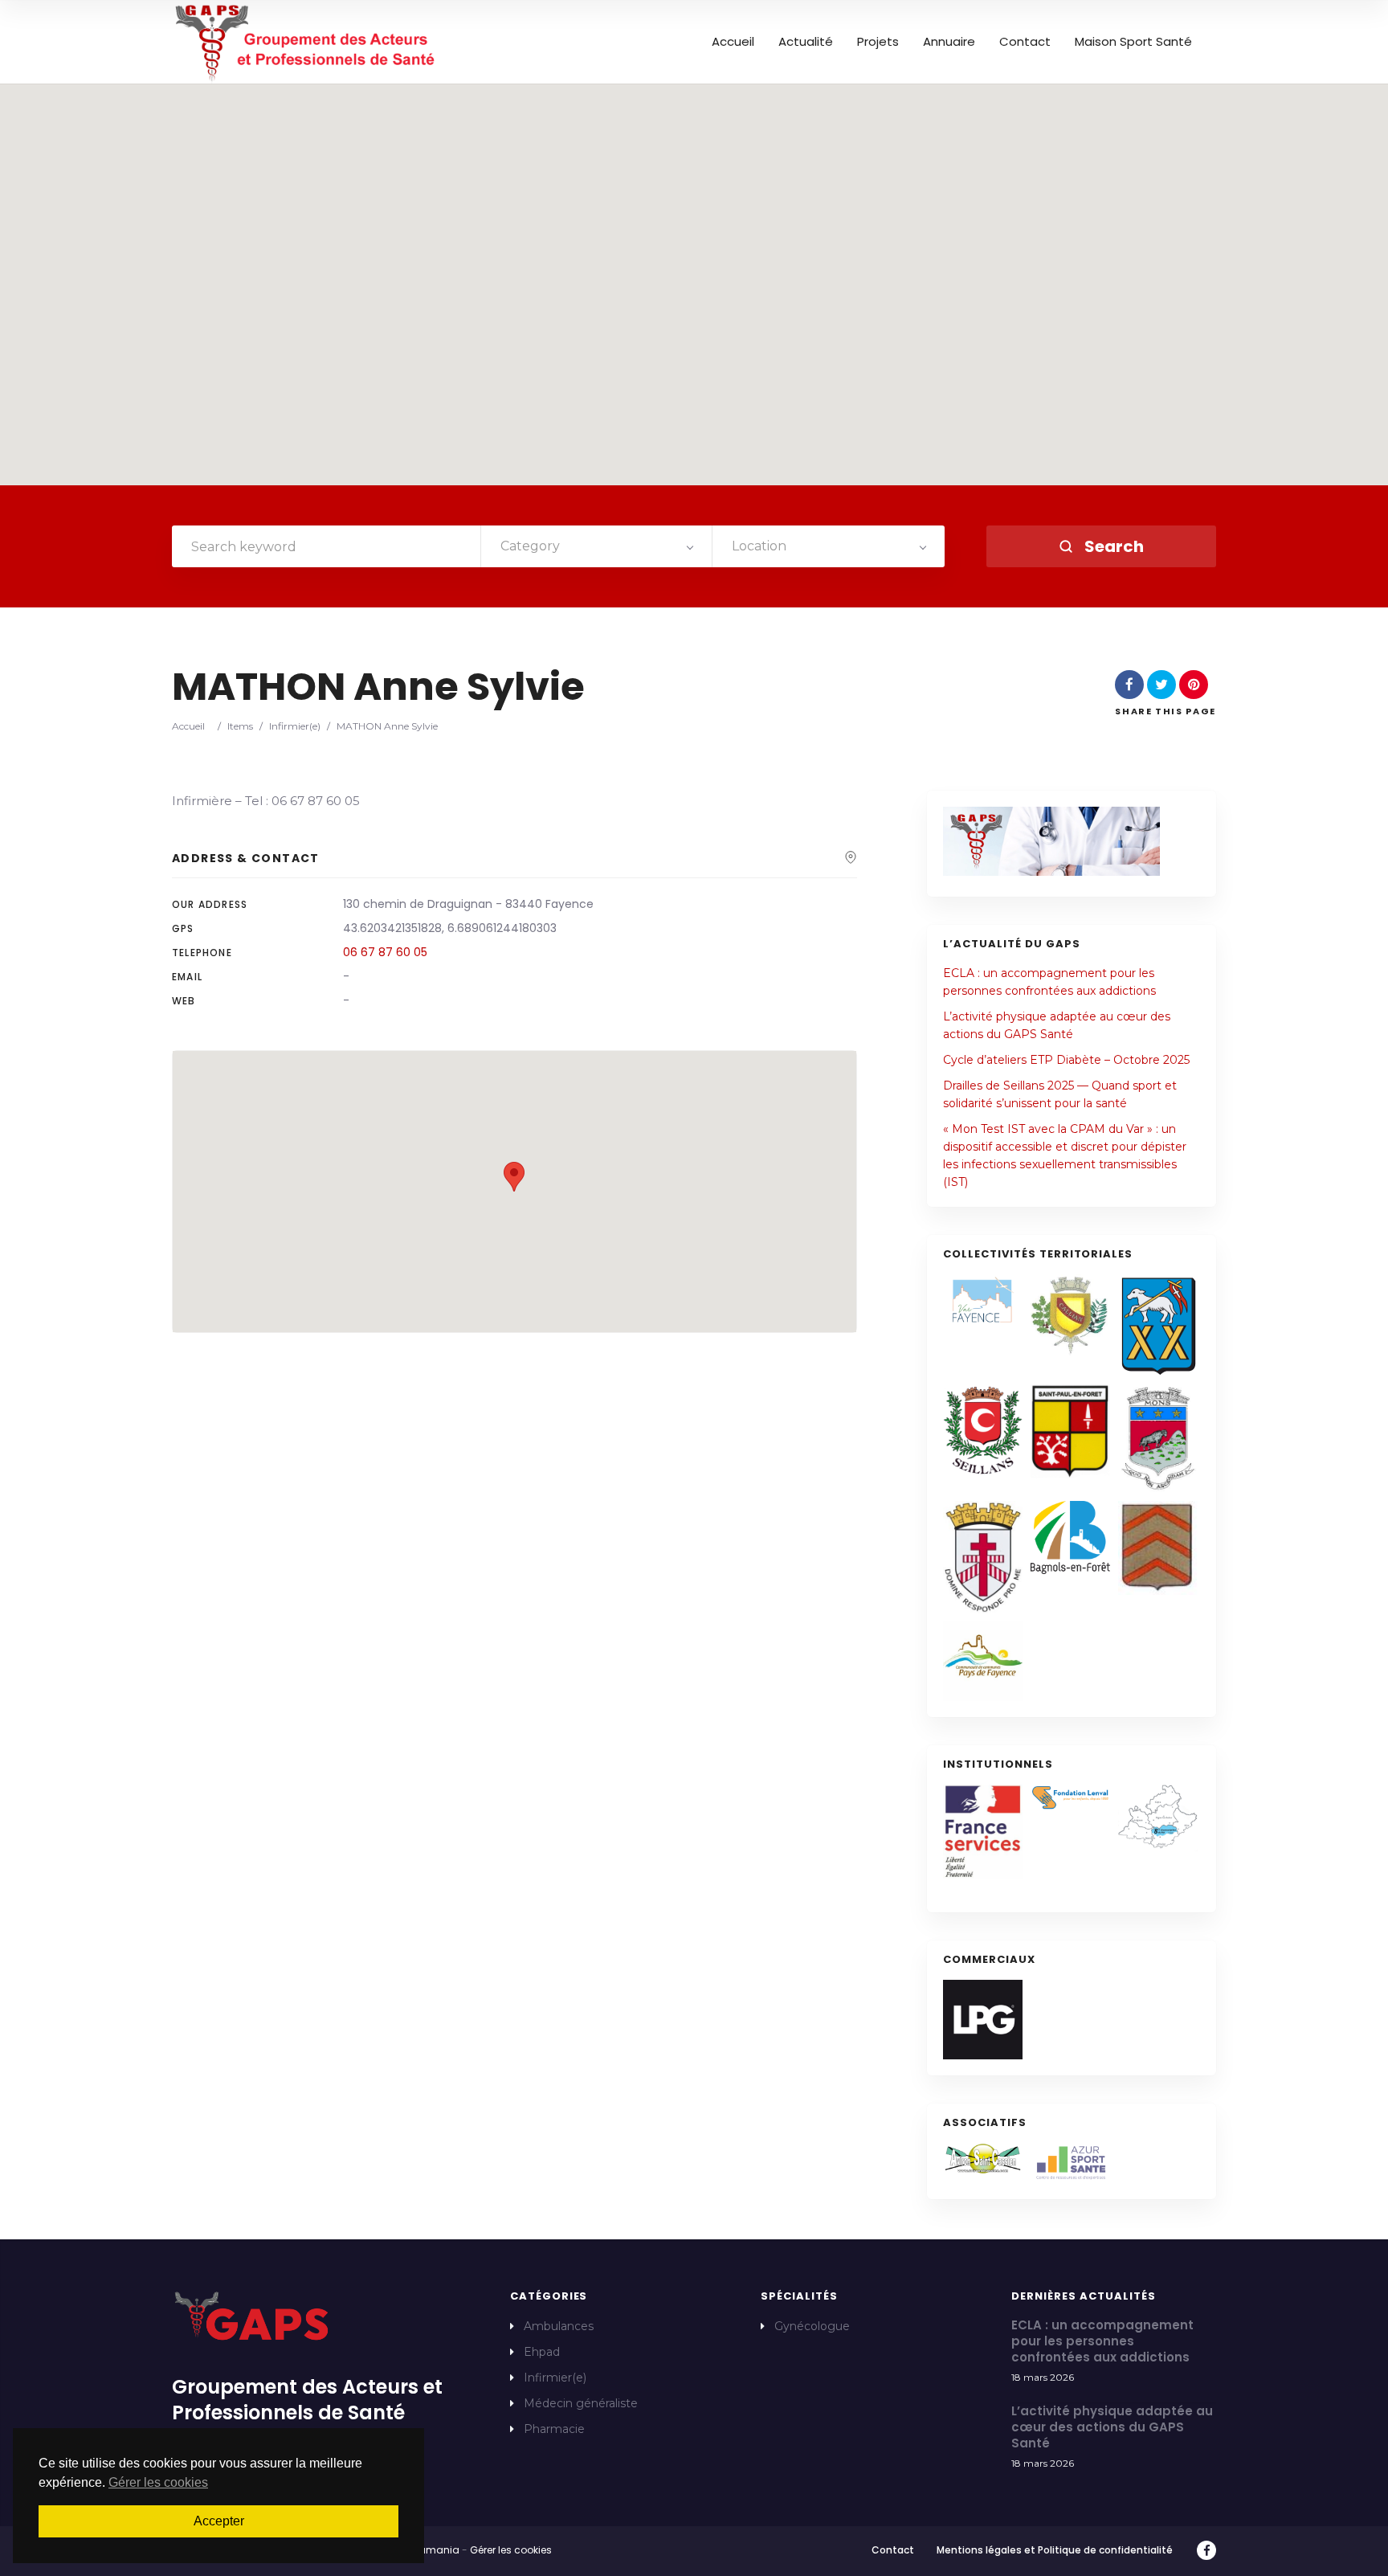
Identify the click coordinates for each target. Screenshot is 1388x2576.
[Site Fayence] (983, 1300)
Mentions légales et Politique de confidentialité (1055, 2550)
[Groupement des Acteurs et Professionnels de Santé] (306, 42)
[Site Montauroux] (983, 1557)
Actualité (806, 42)
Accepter (219, 2521)
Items (240, 726)
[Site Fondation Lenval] (1070, 1798)
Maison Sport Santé (1133, 42)
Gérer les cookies (511, 2550)
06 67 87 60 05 (385, 952)
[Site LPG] (983, 2020)
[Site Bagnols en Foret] (1070, 1537)
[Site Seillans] (983, 1431)
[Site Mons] (1158, 1439)
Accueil (733, 42)
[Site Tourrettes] (1158, 1325)
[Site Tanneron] (1158, 1548)
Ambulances (559, 2326)
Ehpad (542, 2352)
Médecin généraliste (581, 2403)
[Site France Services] (983, 1832)
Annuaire (949, 42)
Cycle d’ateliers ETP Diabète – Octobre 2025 (1066, 1060)
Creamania (431, 2550)
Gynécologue (812, 2326)
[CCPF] (983, 1661)
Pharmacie (554, 2429)
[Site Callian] (1070, 1315)
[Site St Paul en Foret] (1070, 1431)
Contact (1025, 42)
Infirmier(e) (295, 726)
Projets (878, 42)
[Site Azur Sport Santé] (1070, 2163)
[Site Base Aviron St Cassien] (983, 2159)
